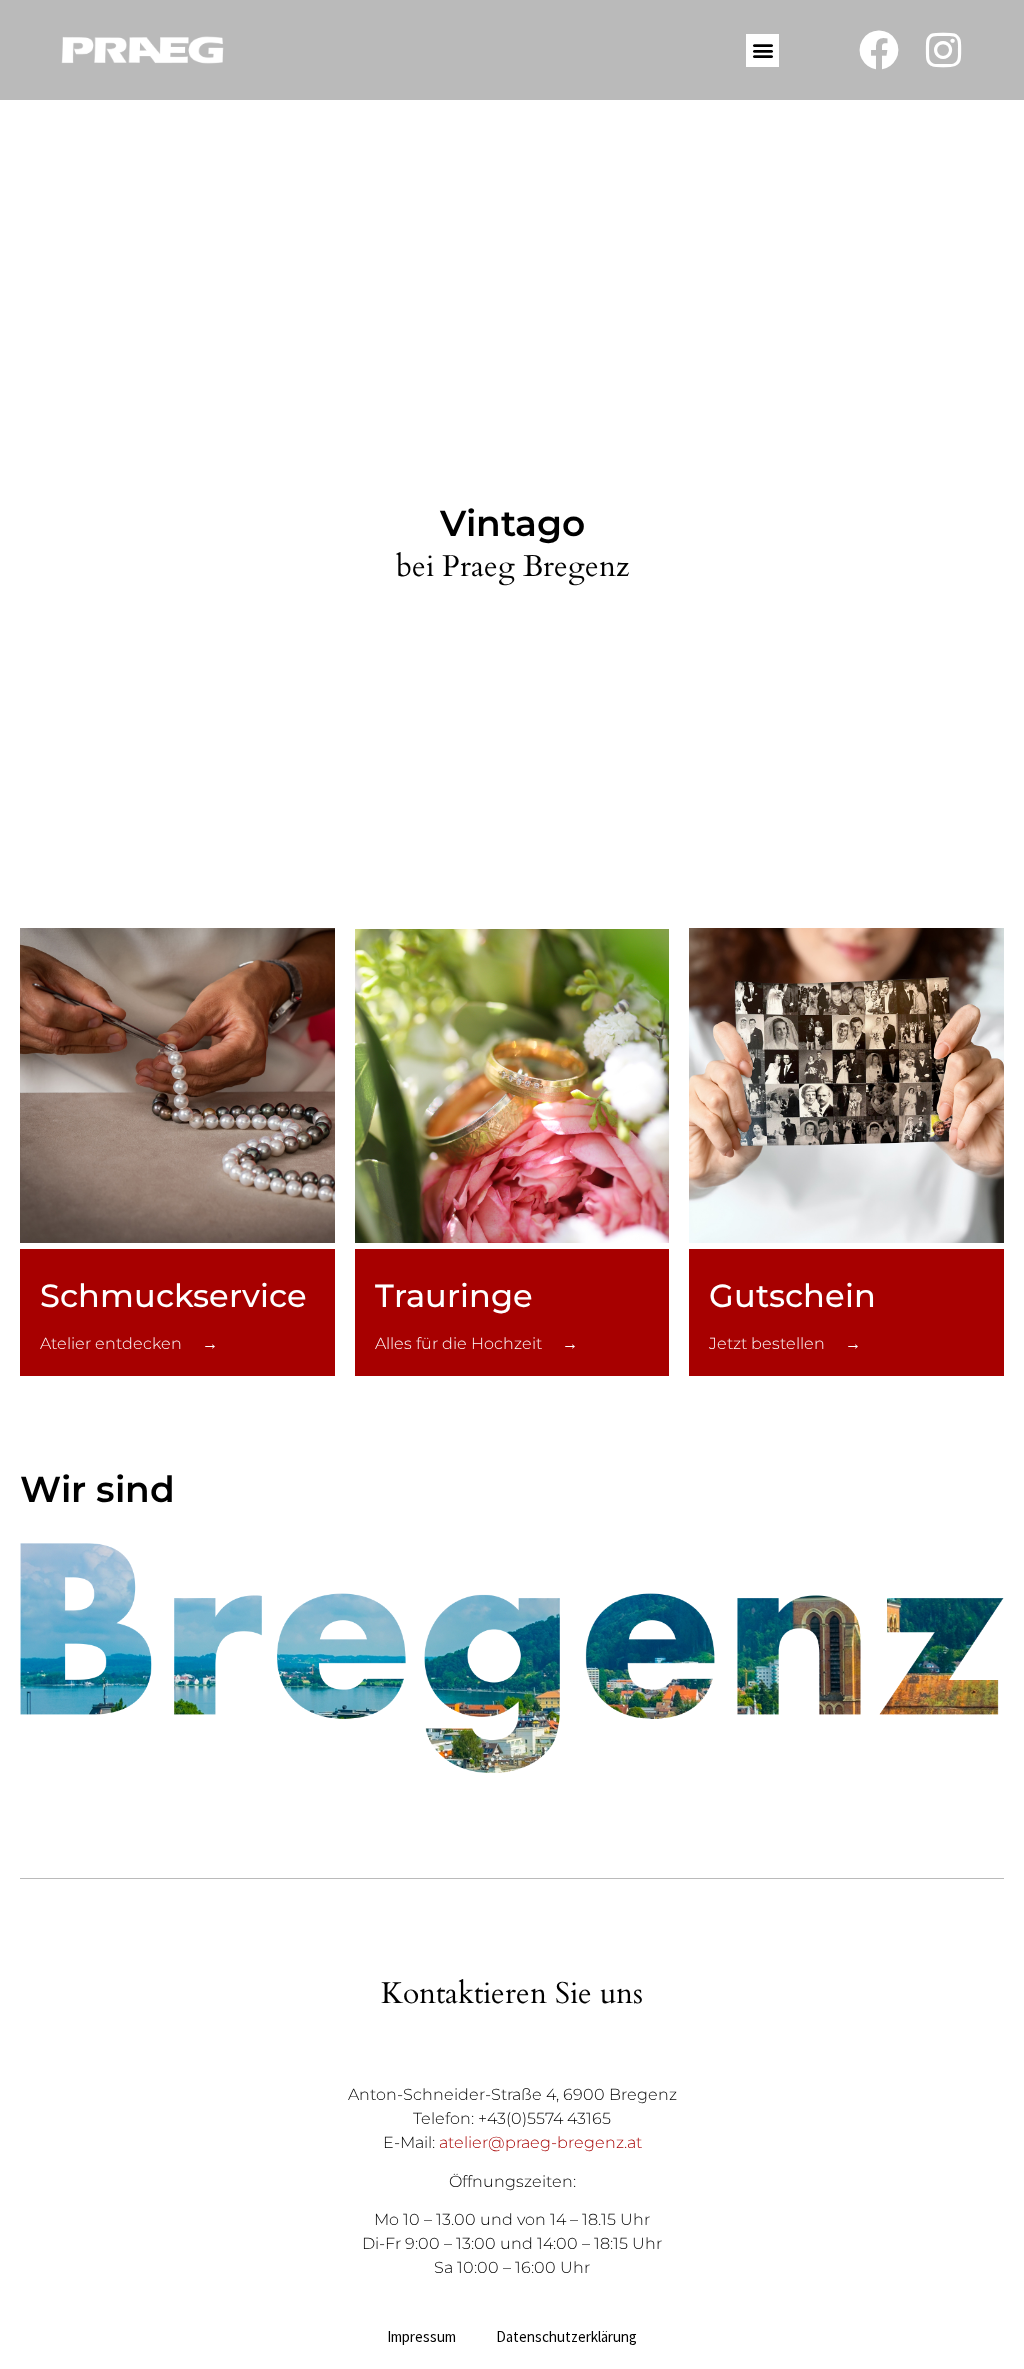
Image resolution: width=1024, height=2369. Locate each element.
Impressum (421, 2336)
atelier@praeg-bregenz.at (540, 2142)
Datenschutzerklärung (566, 2336)
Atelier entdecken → (129, 1343)
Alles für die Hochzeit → (476, 1343)
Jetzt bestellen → (785, 1343)
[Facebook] (879, 50)
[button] (762, 50)
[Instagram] (944, 50)
